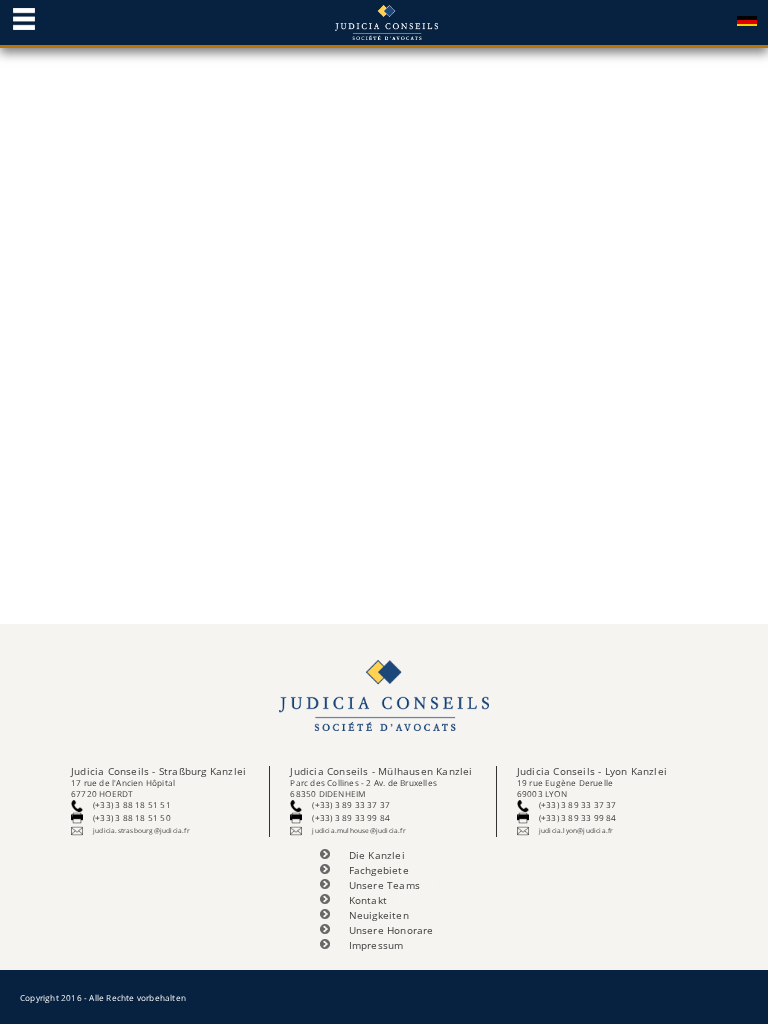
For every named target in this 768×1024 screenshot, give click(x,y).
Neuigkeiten (379, 915)
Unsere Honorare (391, 930)
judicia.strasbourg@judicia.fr (141, 830)
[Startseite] (384, 20)
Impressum (376, 945)
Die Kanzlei (377, 855)
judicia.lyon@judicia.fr (576, 830)
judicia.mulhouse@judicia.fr (358, 830)
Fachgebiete (379, 870)
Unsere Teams (384, 885)
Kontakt (368, 900)
